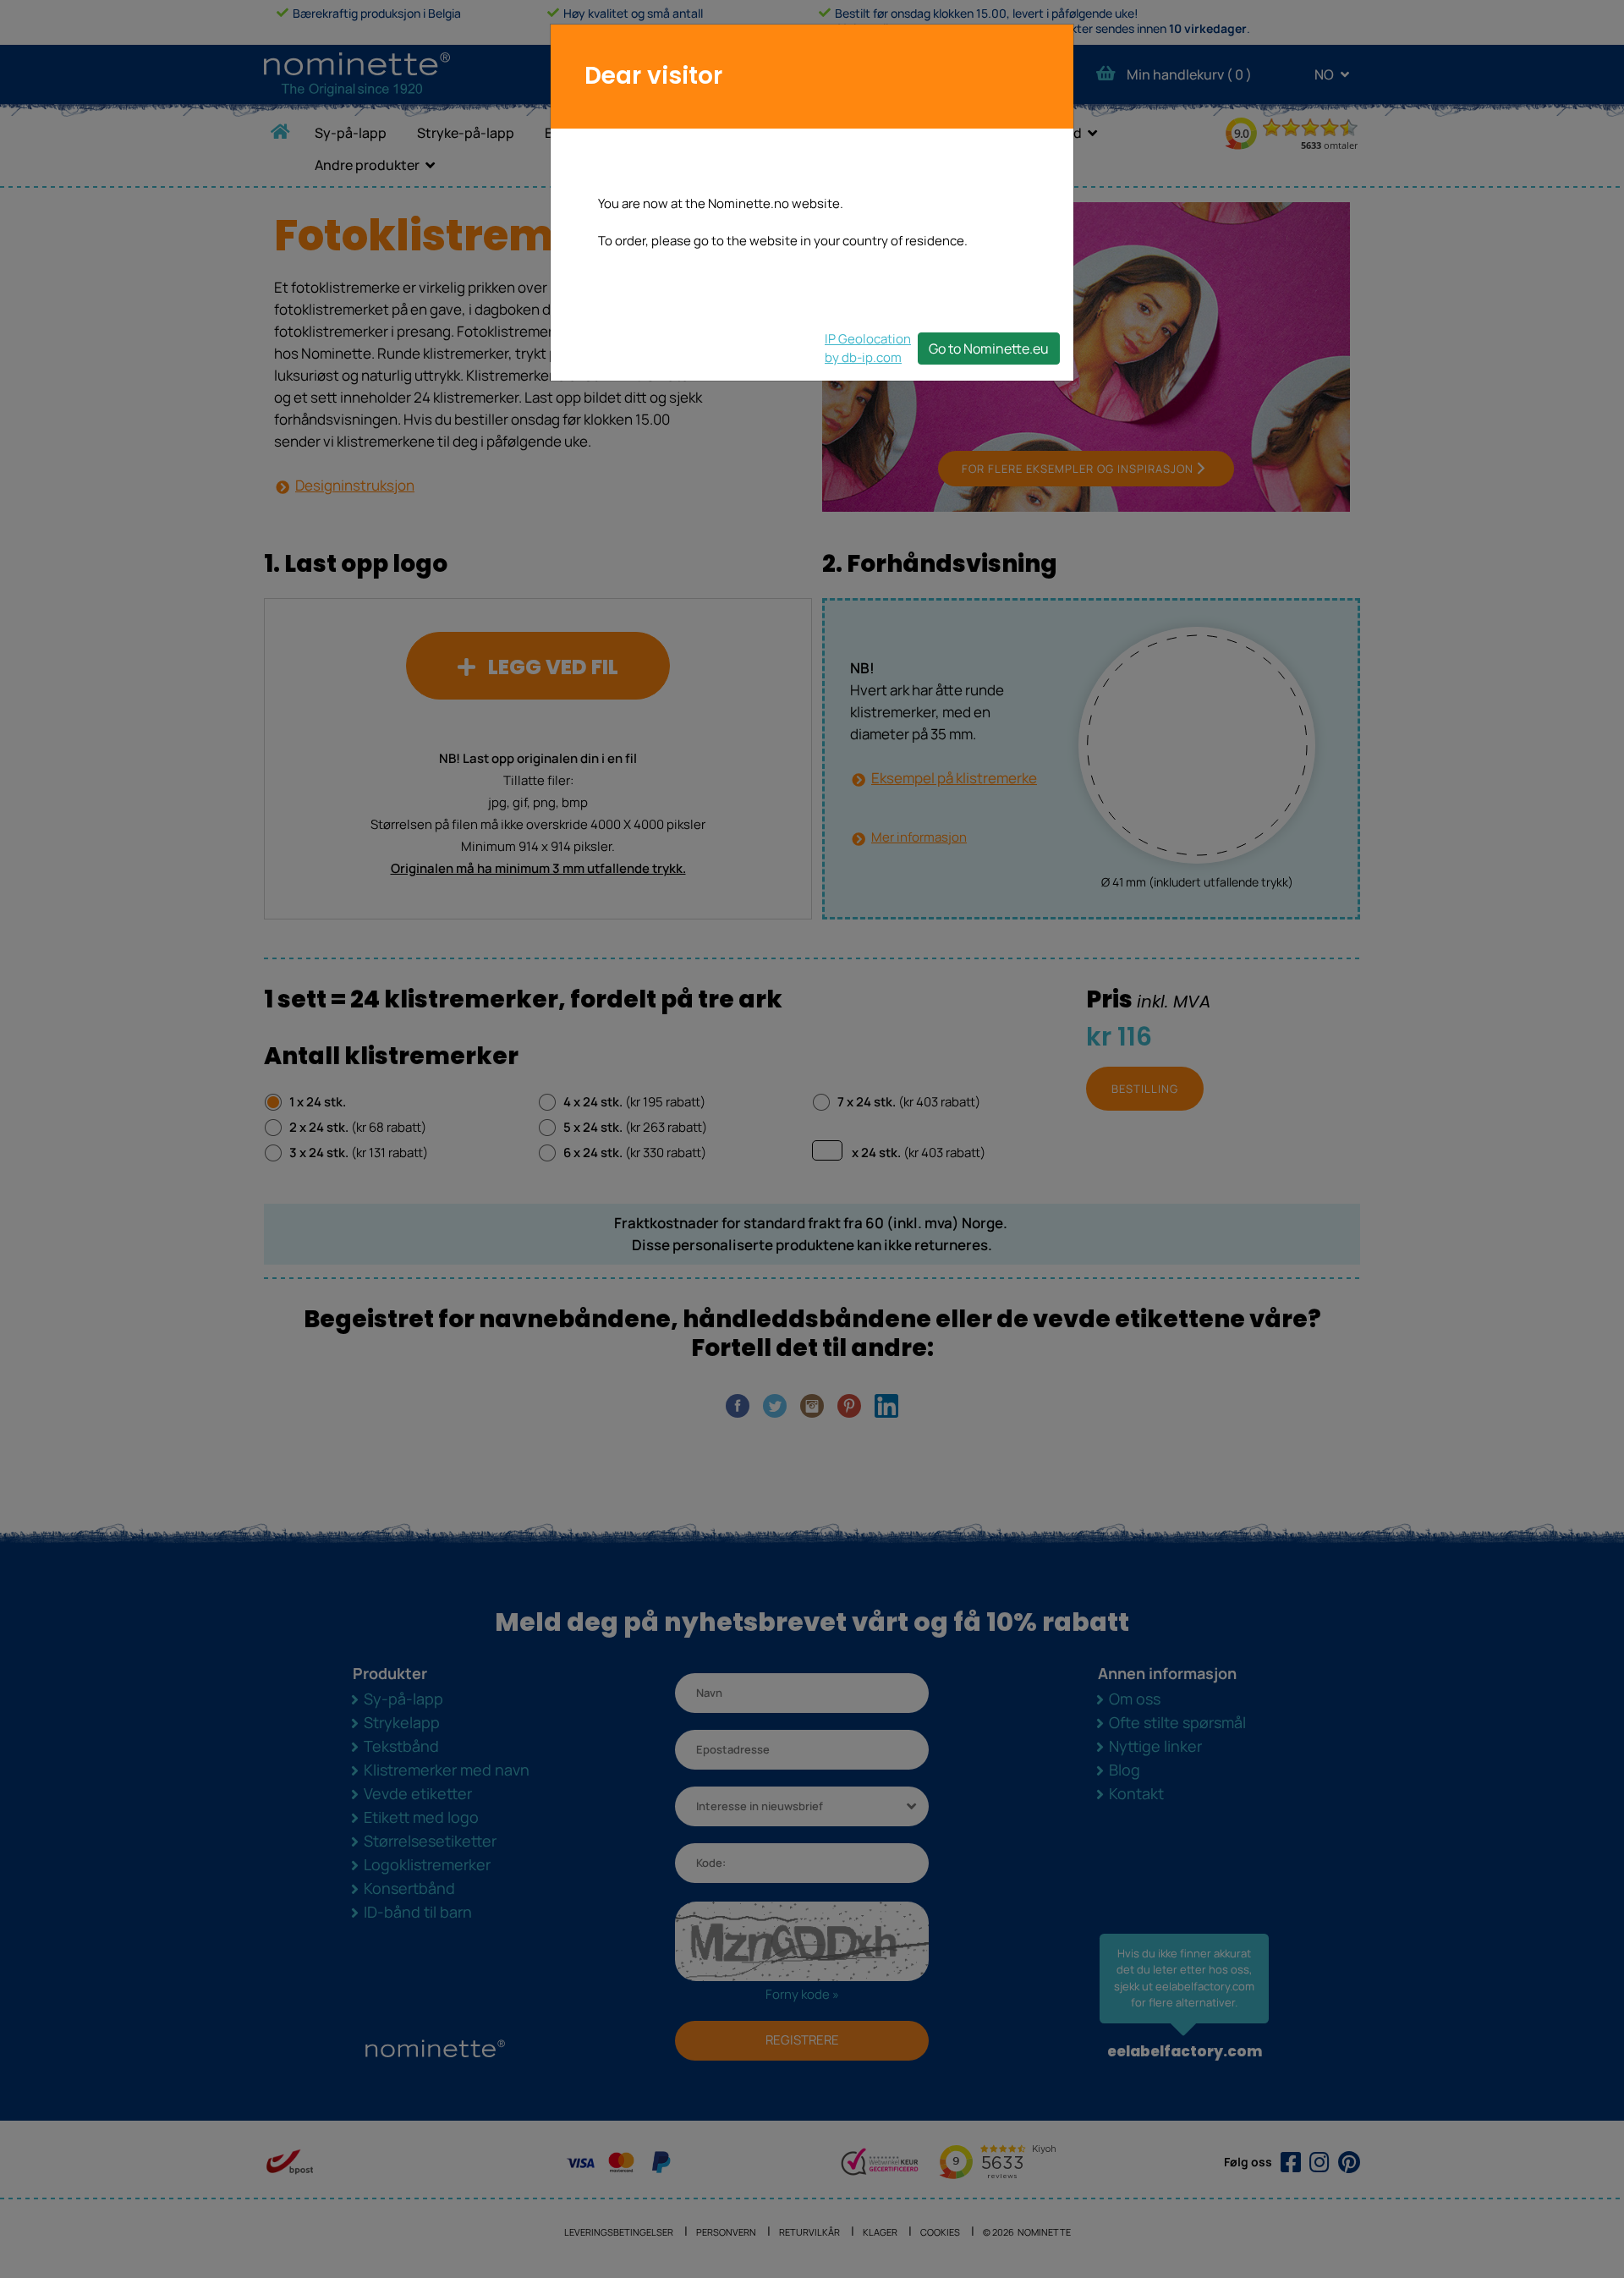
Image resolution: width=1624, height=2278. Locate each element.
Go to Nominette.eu (989, 349)
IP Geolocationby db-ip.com (868, 348)
